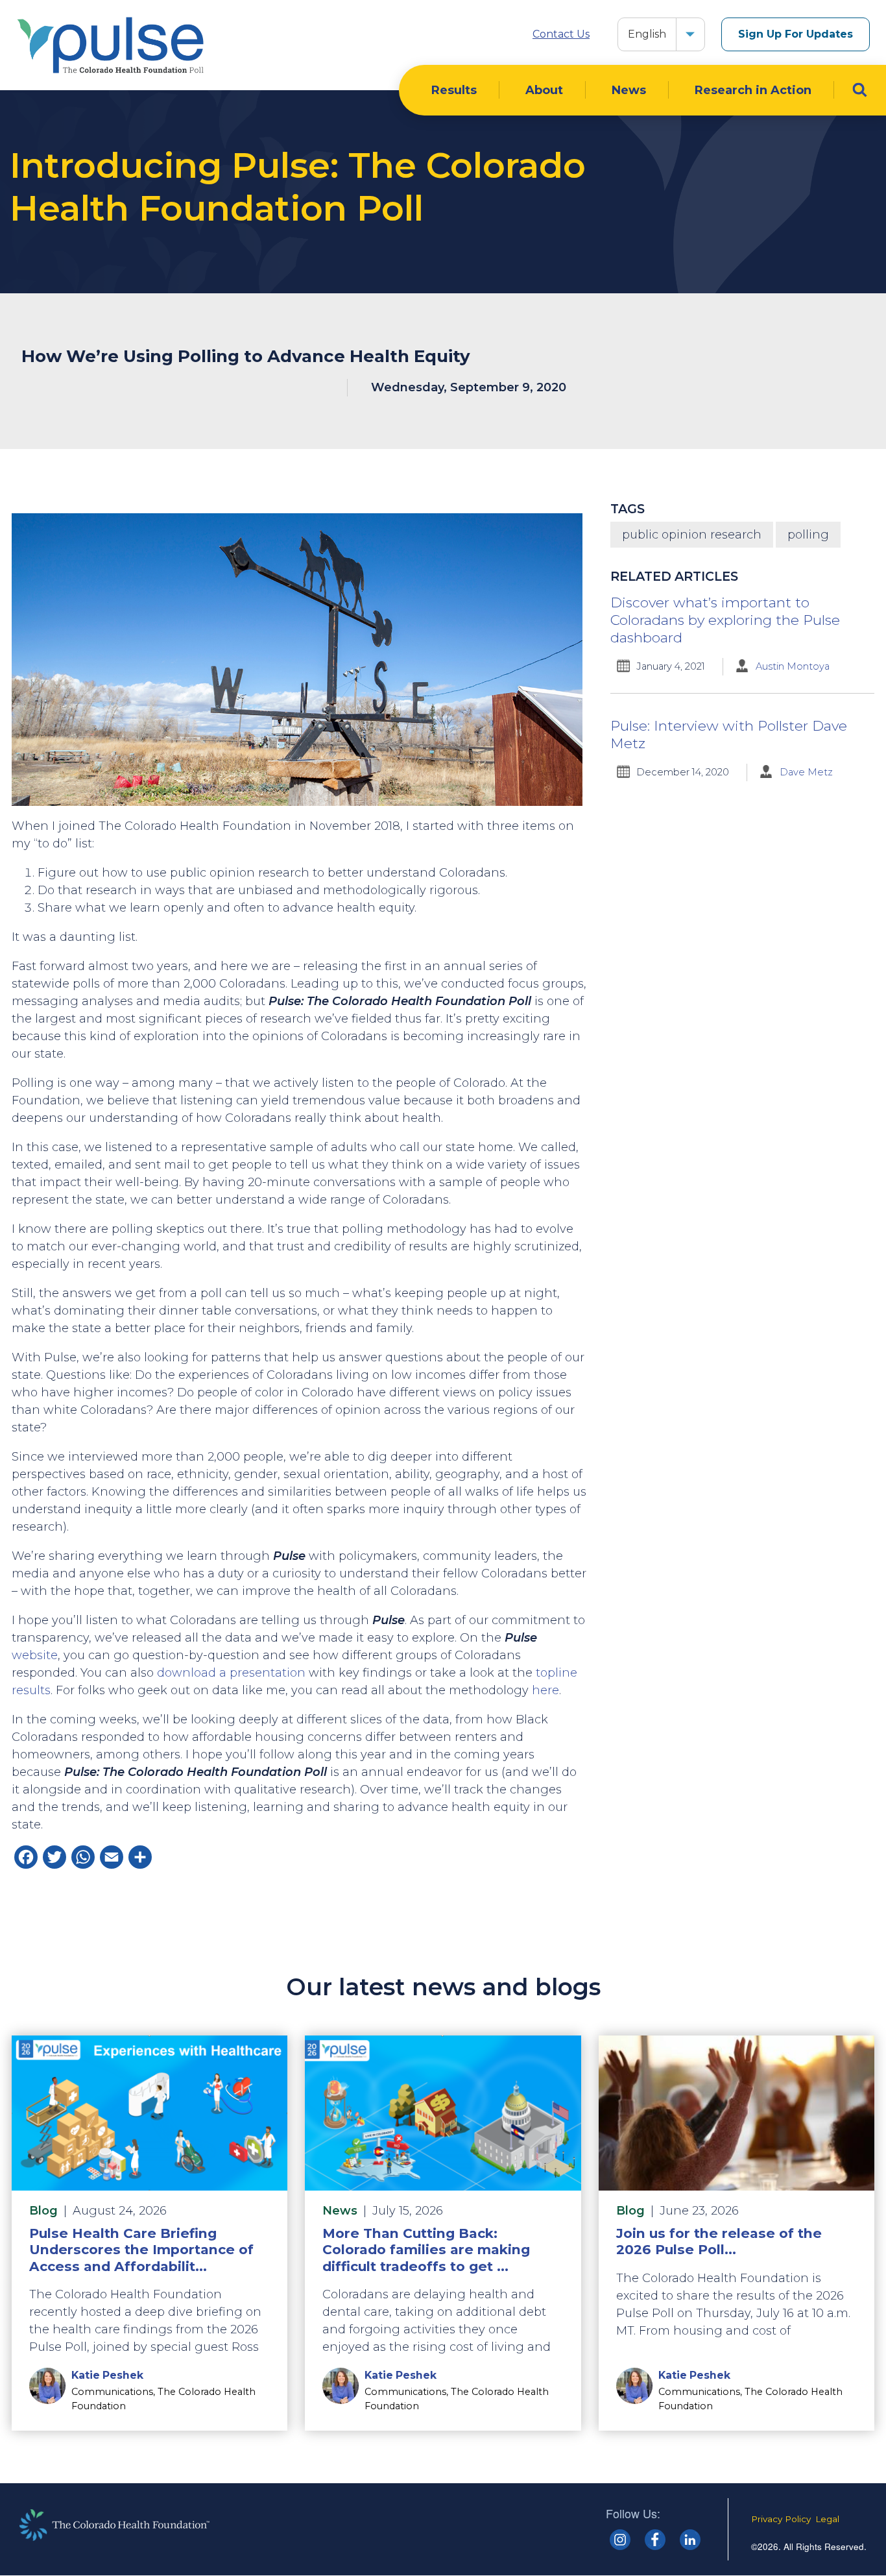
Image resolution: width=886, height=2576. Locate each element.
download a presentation (231, 1673)
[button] (690, 34)
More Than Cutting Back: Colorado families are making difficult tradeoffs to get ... (426, 2249)
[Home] (110, 45)
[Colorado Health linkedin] (690, 2540)
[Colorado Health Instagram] (620, 2540)
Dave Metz (806, 772)
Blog (43, 2211)
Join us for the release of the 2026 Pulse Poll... (719, 2241)
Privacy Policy (781, 2519)
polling (808, 535)
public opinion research (692, 535)
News (629, 90)
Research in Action (753, 90)
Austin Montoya (793, 666)
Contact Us (561, 34)
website (35, 1655)
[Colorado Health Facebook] (655, 2540)
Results (454, 90)
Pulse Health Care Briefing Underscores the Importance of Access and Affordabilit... (141, 2249)
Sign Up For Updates (796, 34)
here (545, 1690)
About (544, 90)
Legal (827, 2519)
